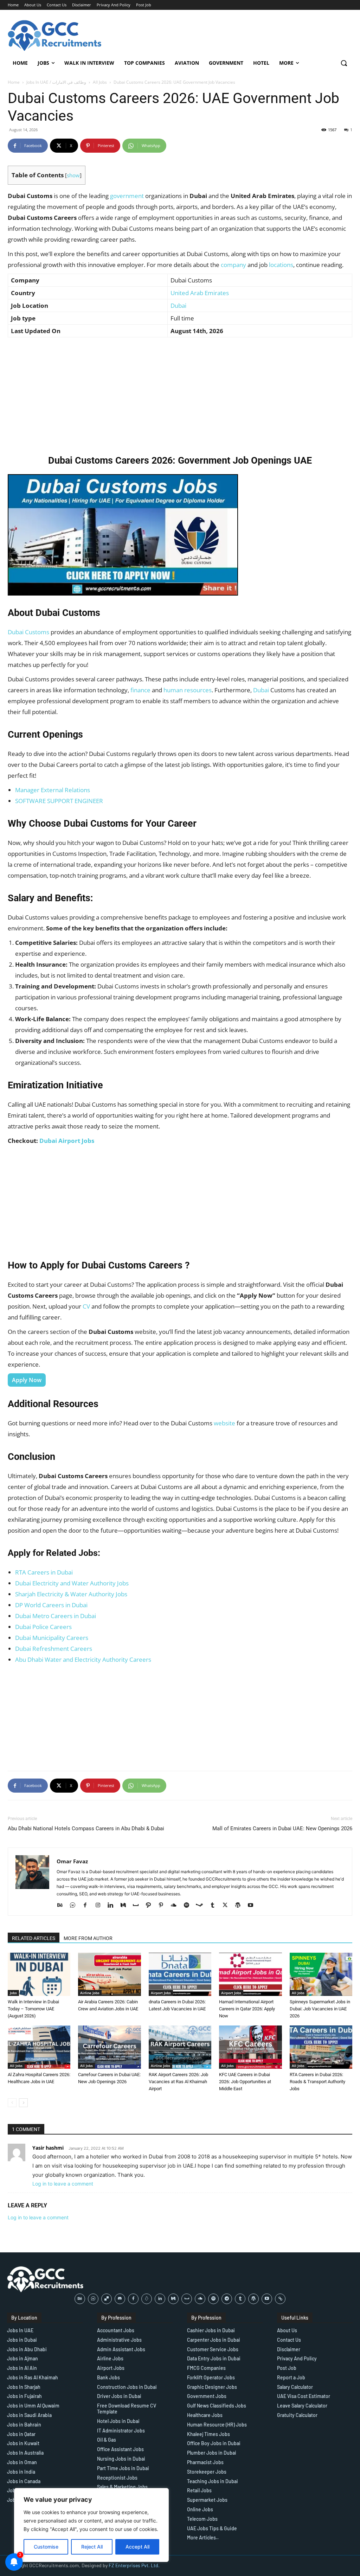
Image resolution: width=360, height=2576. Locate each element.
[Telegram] (227, 2299)
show (73, 175)
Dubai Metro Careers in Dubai (56, 1616)
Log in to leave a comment (63, 2184)
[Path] (151, 1906)
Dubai (178, 306)
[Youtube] (253, 1906)
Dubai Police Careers (43, 1627)
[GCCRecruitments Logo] (55, 36)
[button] (344, 63)
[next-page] (23, 2103)
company (233, 265)
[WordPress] (240, 1906)
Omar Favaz (72, 1861)
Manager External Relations (53, 790)
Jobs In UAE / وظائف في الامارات (56, 82)
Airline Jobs (90, 1993)
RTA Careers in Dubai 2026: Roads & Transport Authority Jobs (317, 2082)
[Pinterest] (164, 1906)
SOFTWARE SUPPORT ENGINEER (59, 801)
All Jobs (100, 82)
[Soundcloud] (176, 1906)
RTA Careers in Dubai (44, 1572)
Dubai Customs (28, 632)
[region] (91, 2525)
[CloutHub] (75, 1906)
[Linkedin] (113, 1906)
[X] (228, 1906)
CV (86, 1306)
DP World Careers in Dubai (51, 1605)
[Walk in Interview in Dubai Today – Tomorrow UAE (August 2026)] (39, 1974)
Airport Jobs (161, 1993)
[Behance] (62, 1906)
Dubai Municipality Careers (52, 1638)
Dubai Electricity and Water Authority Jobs (72, 1583)
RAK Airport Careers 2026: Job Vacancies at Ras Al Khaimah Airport (178, 2082)
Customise (46, 2547)
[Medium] (126, 1906)
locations (281, 265)
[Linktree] (280, 2299)
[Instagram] (100, 1906)
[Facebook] (88, 1906)
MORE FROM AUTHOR (88, 1938)
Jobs (13, 1993)
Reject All (92, 2547)
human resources (188, 690)
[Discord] (120, 2299)
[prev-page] (12, 2103)
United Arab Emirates (200, 293)
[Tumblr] (215, 1906)
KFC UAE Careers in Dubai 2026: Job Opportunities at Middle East (245, 2082)
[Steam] (202, 1906)
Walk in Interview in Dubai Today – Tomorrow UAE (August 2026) (33, 2009)
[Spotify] (189, 1906)
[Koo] (147, 2299)
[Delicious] (107, 2299)
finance (140, 690)
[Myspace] (138, 1906)
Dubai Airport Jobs (67, 1141)
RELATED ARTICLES (34, 1938)
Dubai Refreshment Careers (54, 1649)
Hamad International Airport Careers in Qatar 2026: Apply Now (247, 2009)
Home (14, 82)
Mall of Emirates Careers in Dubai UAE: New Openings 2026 (282, 1828)
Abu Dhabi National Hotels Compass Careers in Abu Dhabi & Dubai (86, 1828)
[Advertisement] (180, 394)
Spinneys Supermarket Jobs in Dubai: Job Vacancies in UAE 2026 (320, 2009)
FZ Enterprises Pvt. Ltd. (134, 2565)
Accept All (137, 2547)
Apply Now (27, 1380)
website (224, 1423)
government (127, 196)
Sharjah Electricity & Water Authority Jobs (71, 1594)
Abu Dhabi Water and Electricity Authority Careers (83, 1659)
